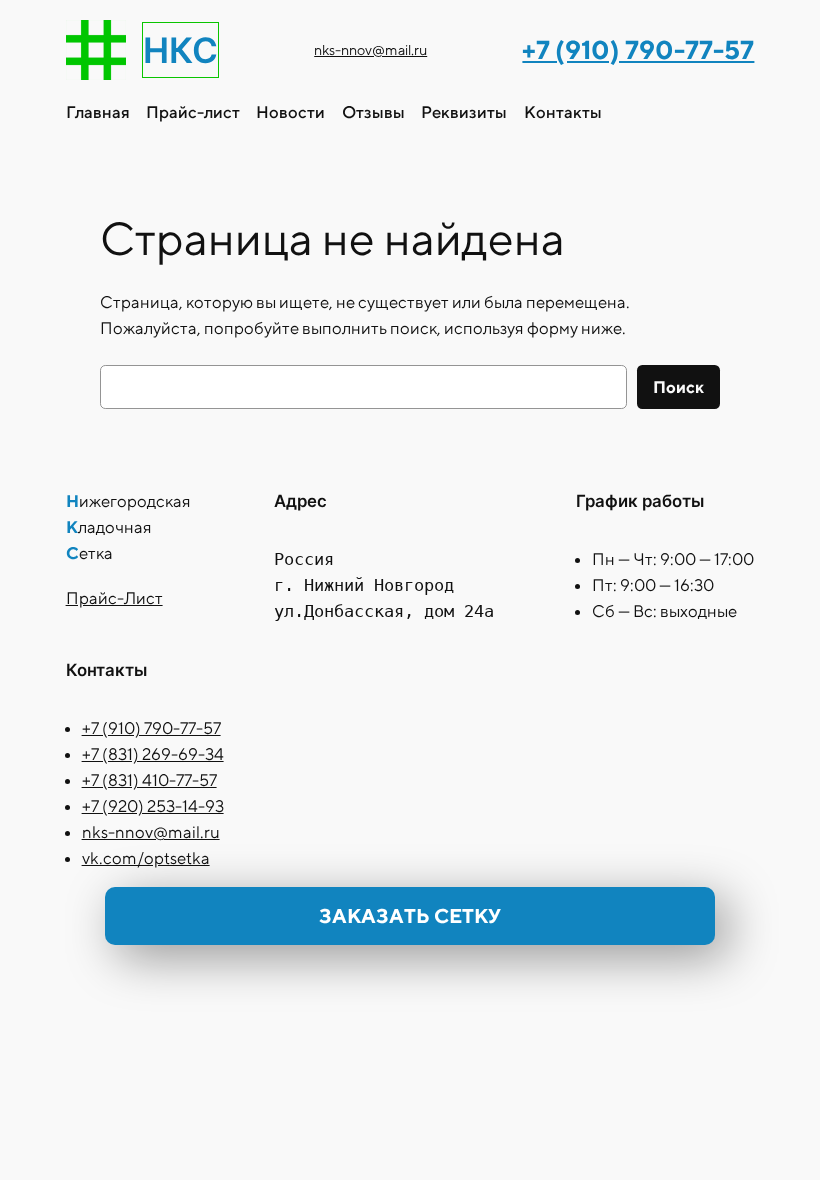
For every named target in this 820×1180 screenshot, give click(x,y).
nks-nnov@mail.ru (370, 49)
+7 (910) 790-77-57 (151, 728)
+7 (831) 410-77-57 (149, 780)
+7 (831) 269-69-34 (153, 754)
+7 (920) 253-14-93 (153, 806)
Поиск (678, 387)
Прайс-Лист (114, 598)
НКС (180, 50)
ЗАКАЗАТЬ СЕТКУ (410, 915)
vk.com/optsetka (146, 858)
